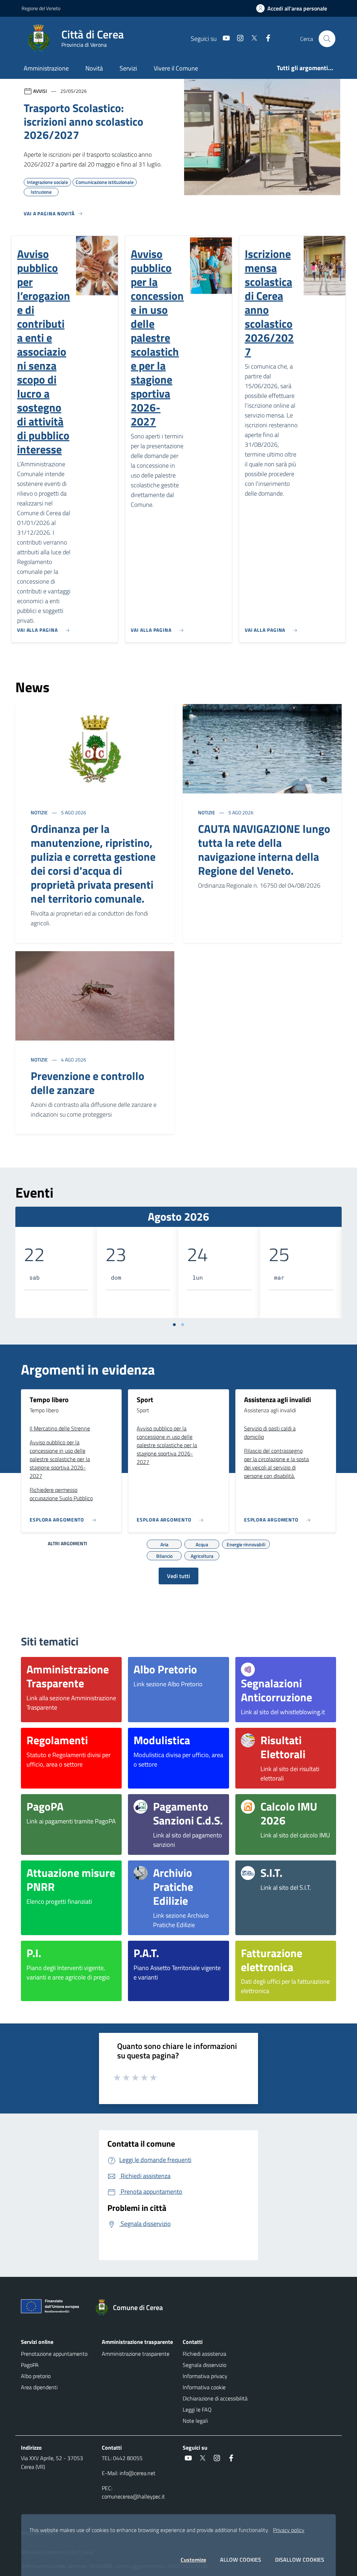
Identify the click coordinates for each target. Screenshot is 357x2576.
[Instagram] (237, 39)
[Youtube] (223, 39)
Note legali (195, 2421)
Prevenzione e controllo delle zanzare (88, 1083)
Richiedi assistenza (204, 2354)
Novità (94, 68)
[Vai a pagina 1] (174, 1325)
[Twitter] (251, 39)
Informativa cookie (204, 2387)
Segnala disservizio (204, 2365)
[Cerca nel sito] (327, 39)
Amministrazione (46, 68)
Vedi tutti (178, 1576)
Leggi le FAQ (197, 2410)
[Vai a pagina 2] (183, 1325)
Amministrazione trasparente (136, 2354)
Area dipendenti (39, 2387)
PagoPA (30, 2365)
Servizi (128, 68)
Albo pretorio (36, 2376)
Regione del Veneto (41, 8)
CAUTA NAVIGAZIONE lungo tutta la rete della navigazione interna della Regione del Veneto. (264, 850)
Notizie (40, 812)
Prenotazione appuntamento (54, 2354)
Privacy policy (289, 2530)
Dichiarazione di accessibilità (215, 2398)
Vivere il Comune (176, 68)
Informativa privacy (205, 2376)
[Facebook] (265, 39)
